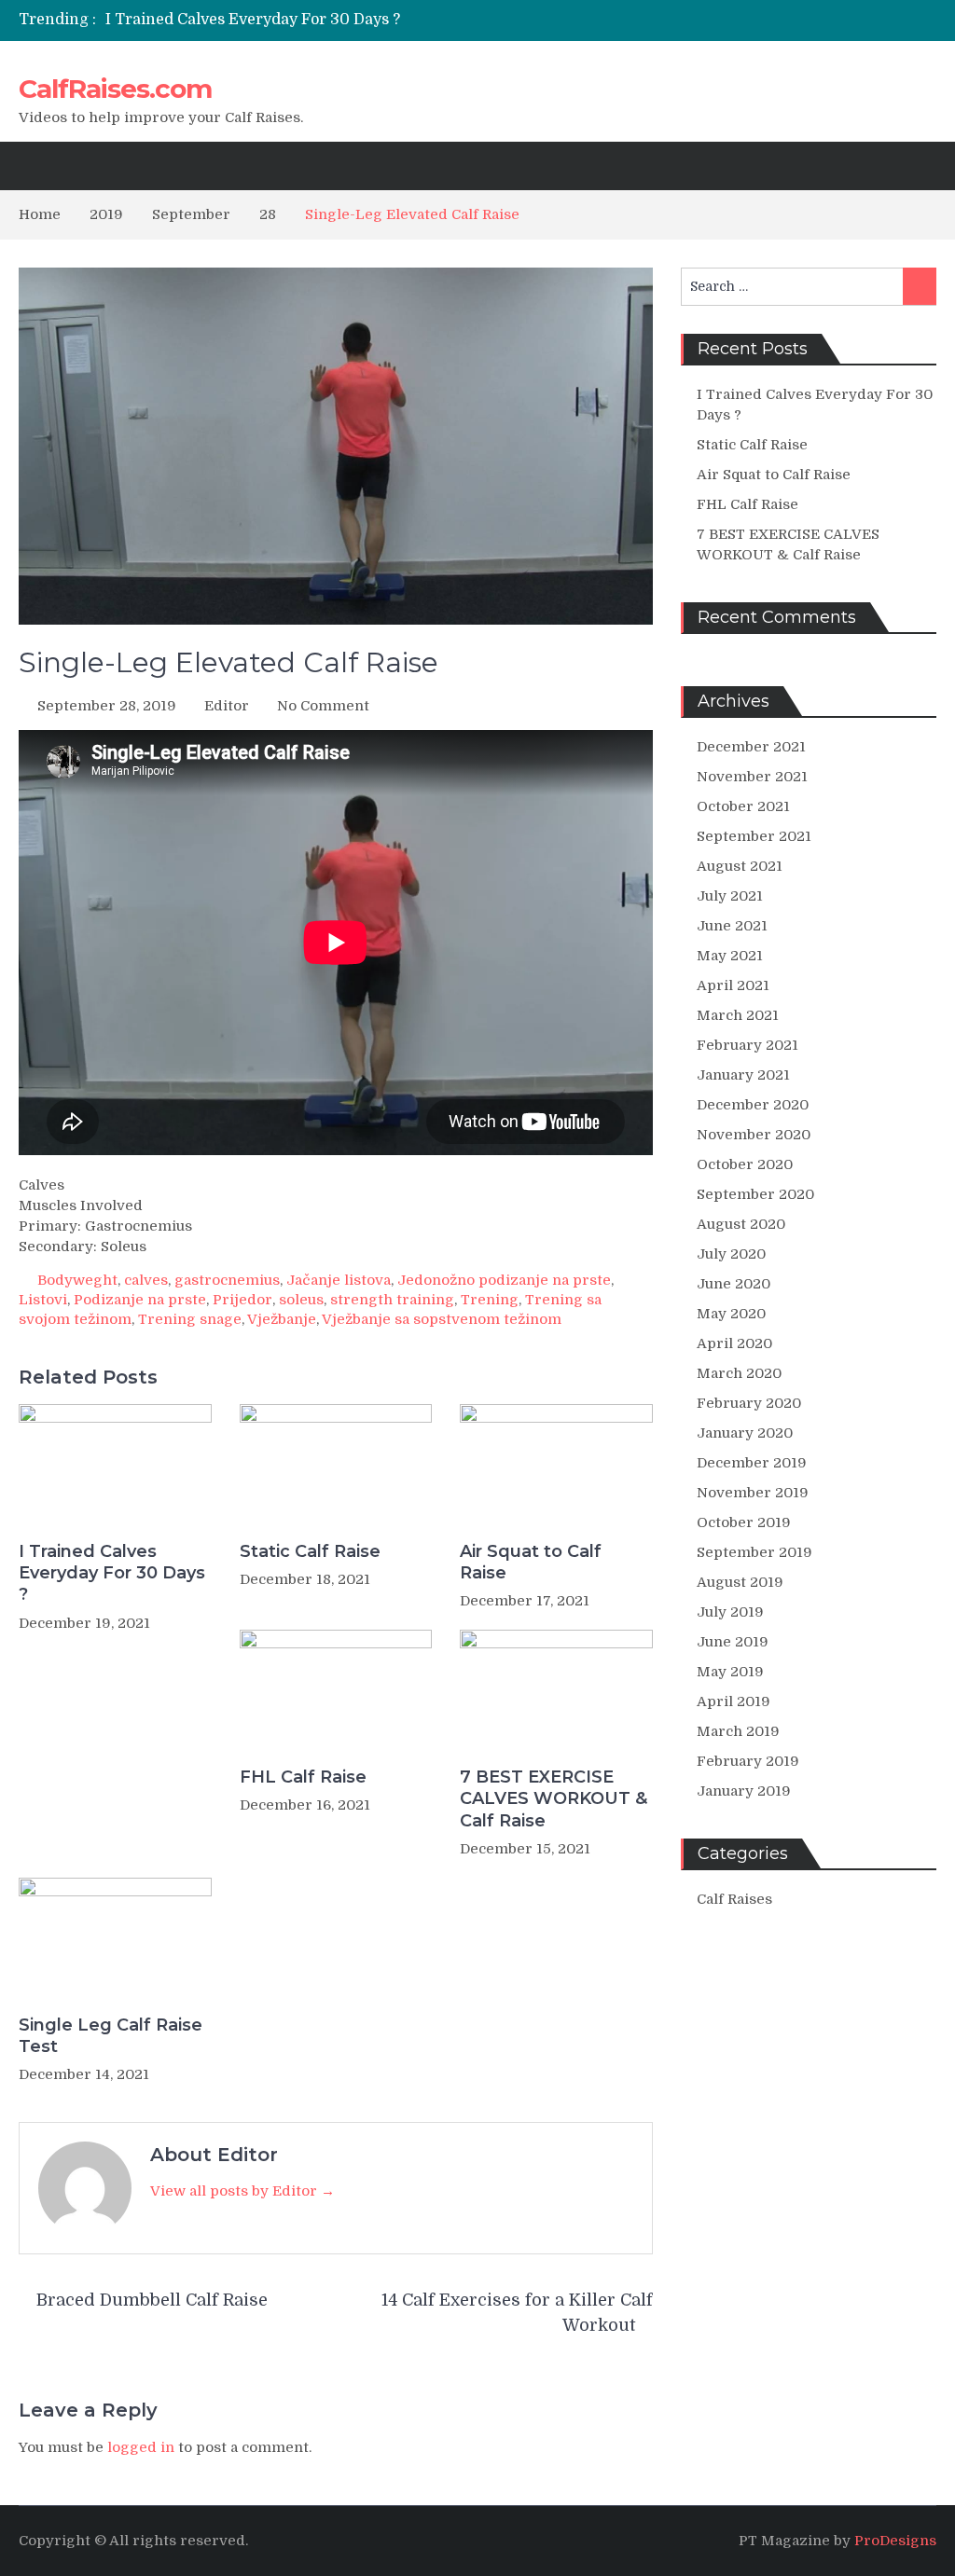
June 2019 (733, 1642)
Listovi (43, 1300)
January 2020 (745, 1433)
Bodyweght (77, 1280)
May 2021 (730, 956)
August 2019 (740, 1582)
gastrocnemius (227, 1280)
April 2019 (734, 1701)
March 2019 (738, 1731)
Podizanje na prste (140, 1300)
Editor (227, 706)
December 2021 (751, 747)
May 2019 (730, 1672)
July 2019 (730, 1612)
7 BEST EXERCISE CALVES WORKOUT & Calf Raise (554, 1799)
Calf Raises (734, 1899)
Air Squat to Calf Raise (531, 1562)
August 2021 (740, 866)
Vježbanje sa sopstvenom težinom (442, 1319)
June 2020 (734, 1284)
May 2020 (731, 1314)
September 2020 (755, 1194)
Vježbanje (282, 1319)
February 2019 (748, 1761)
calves (146, 1280)
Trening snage (190, 1319)
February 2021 (747, 1045)
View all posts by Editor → (242, 2191)
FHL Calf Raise (303, 1777)
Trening (490, 1300)
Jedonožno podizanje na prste (504, 1280)
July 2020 (731, 1254)
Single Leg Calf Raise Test (111, 2036)
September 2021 (754, 836)
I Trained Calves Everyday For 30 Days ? (253, 20)
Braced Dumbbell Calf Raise (152, 2300)
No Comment (323, 706)
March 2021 (738, 1015)
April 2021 (733, 985)
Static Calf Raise (310, 1551)
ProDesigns (895, 2541)
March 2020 (739, 1373)
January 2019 (744, 1791)
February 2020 (749, 1403)
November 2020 (754, 1135)
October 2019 (744, 1522)
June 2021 (732, 926)
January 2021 (743, 1075)
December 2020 (753, 1105)
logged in (141, 2447)
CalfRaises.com (115, 89)
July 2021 (730, 896)
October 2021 (743, 806)
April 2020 (734, 1343)
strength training (392, 1300)
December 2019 (752, 1463)
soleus (301, 1300)
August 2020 (741, 1224)
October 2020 (745, 1164)
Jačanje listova (339, 1280)
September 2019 (754, 1552)
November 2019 (753, 1493)
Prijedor (242, 1300)
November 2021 (752, 777)
